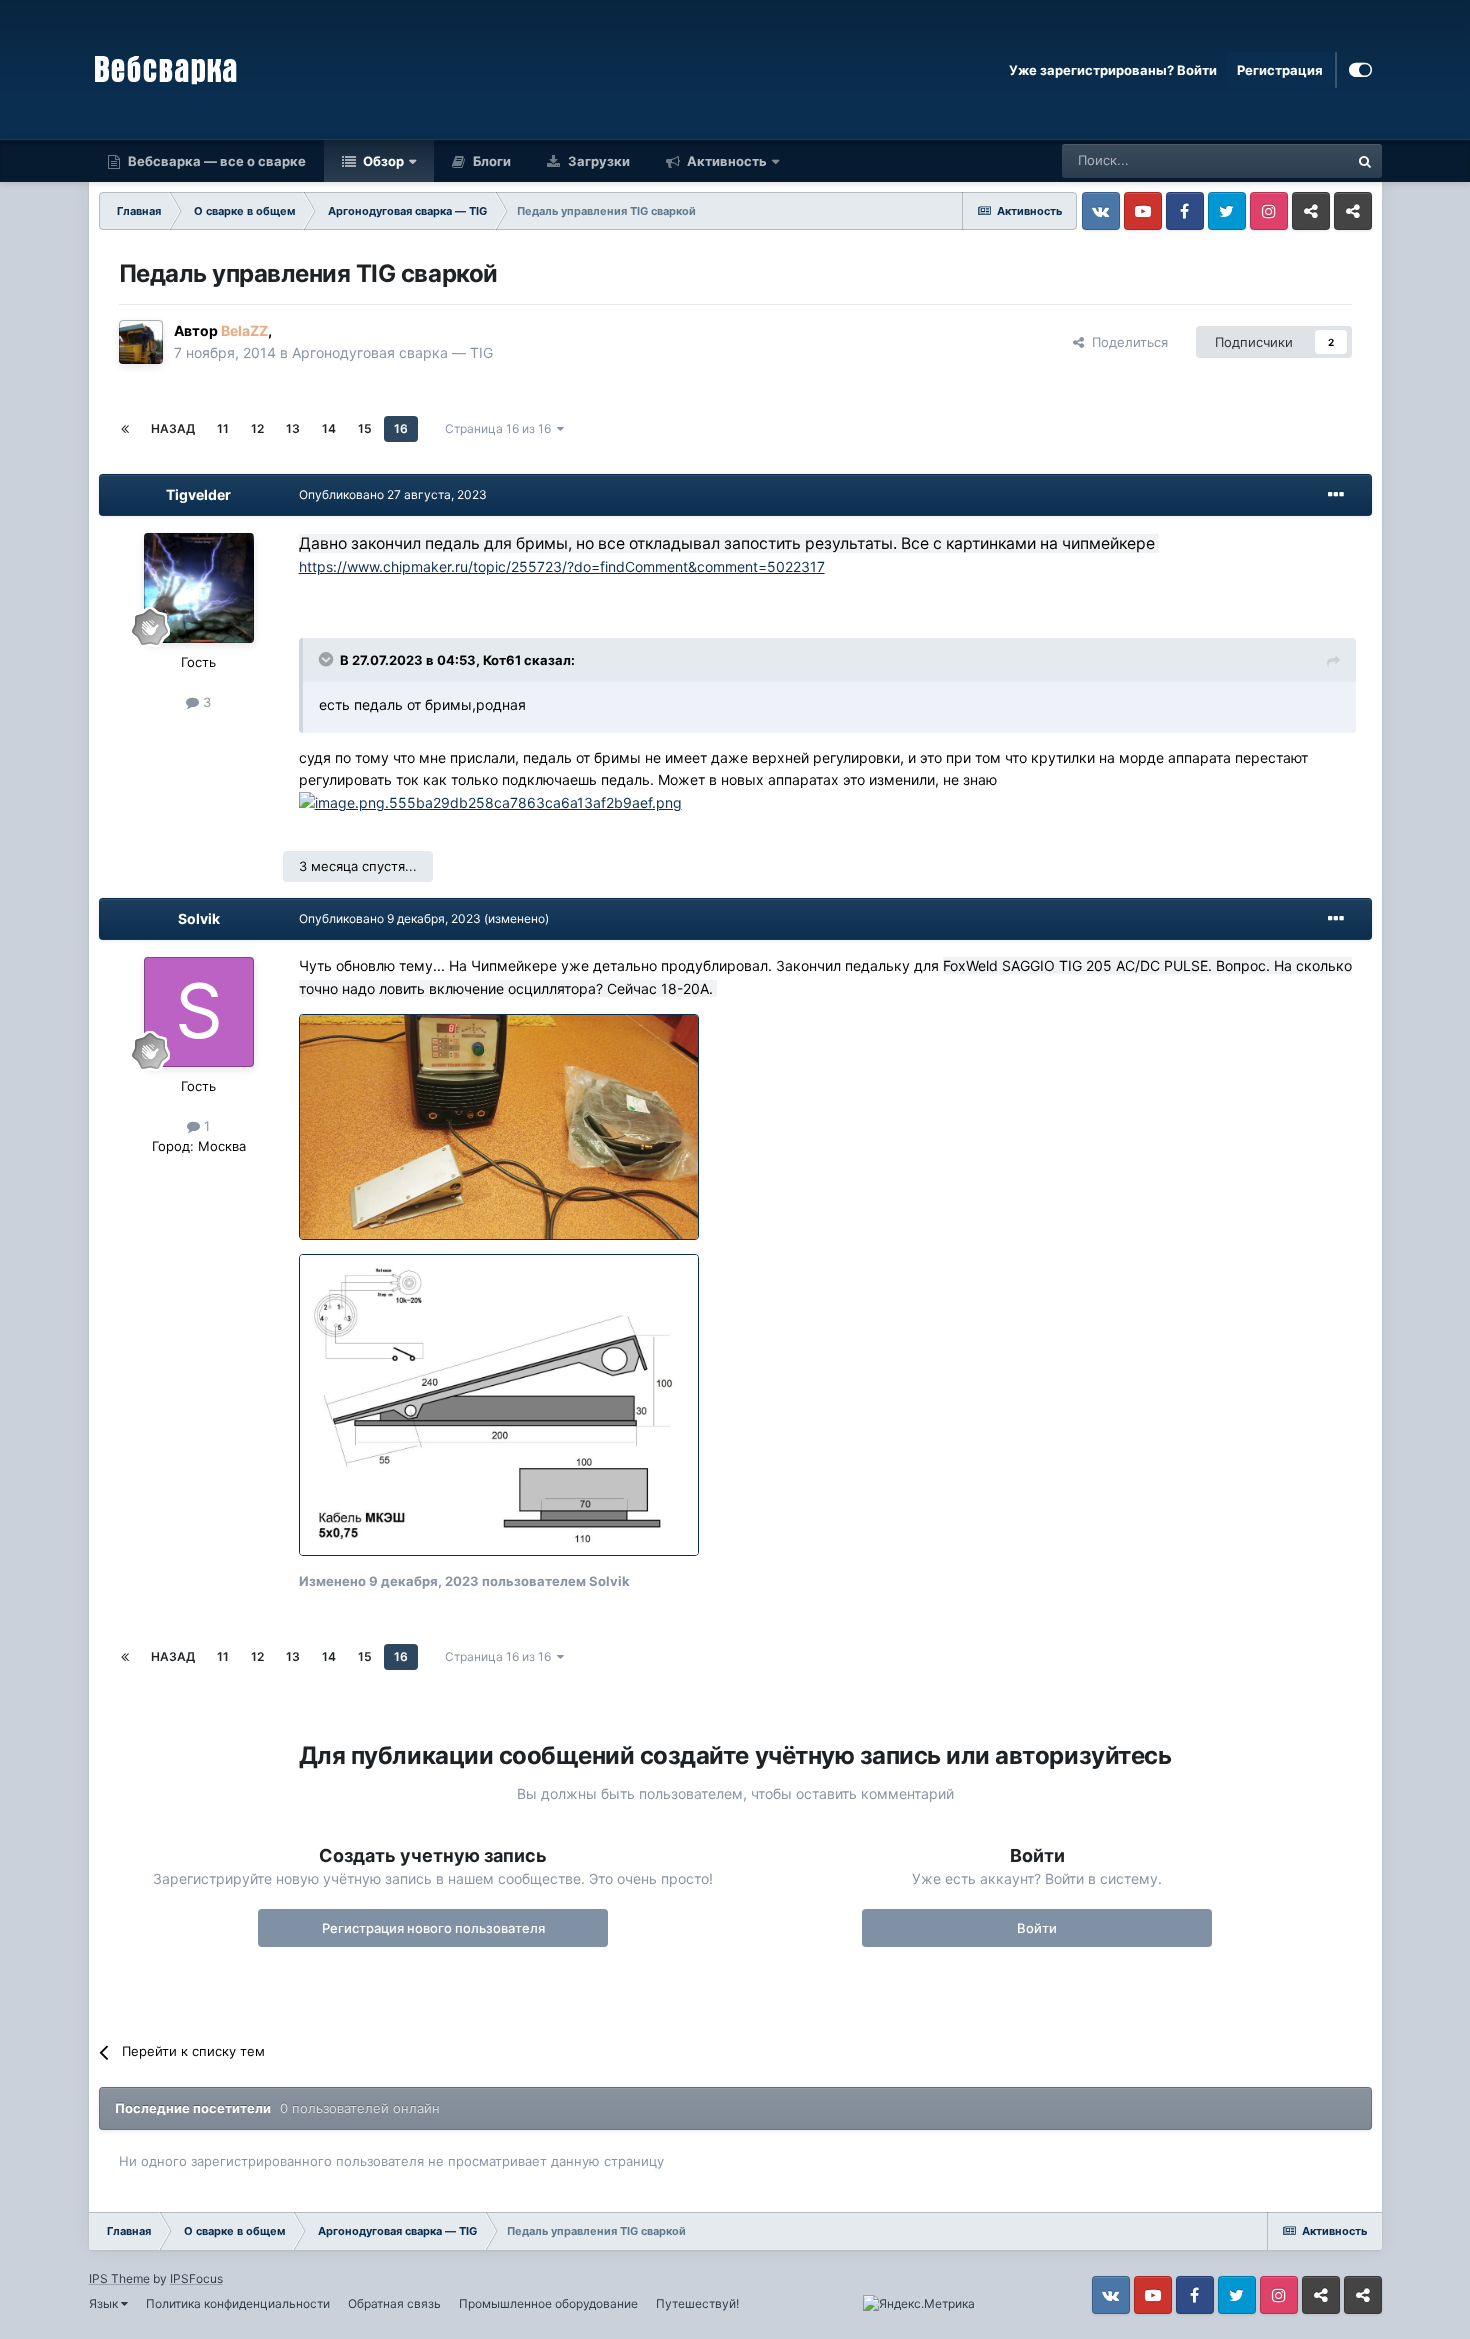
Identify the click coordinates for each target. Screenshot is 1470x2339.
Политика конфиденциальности (238, 2303)
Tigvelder (198, 494)
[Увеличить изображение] (490, 802)
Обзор (382, 161)
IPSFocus (196, 2278)
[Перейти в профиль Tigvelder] (199, 588)
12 (257, 428)
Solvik (199, 918)
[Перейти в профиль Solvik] (199, 1012)
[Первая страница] (125, 429)
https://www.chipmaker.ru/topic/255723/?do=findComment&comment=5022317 (562, 566)
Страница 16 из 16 (501, 428)
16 (401, 428)
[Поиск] (1365, 161)
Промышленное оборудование (548, 2303)
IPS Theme (119, 2278)
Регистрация (1280, 70)
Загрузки (597, 161)
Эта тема (1293, 160)
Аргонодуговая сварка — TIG (392, 352)
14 (329, 428)
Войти (1037, 1928)
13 (293, 428)
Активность (725, 161)
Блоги (490, 161)
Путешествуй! (697, 2303)
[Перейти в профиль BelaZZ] (141, 342)
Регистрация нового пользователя (433, 1928)
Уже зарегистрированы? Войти (1113, 70)
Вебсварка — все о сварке (215, 161)
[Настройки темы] (1360, 70)
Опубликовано (393, 494)
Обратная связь (394, 2303)
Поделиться (1126, 342)
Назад (173, 428)
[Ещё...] (1336, 495)
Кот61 (502, 660)
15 (365, 428)
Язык (105, 2303)
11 (223, 428)
